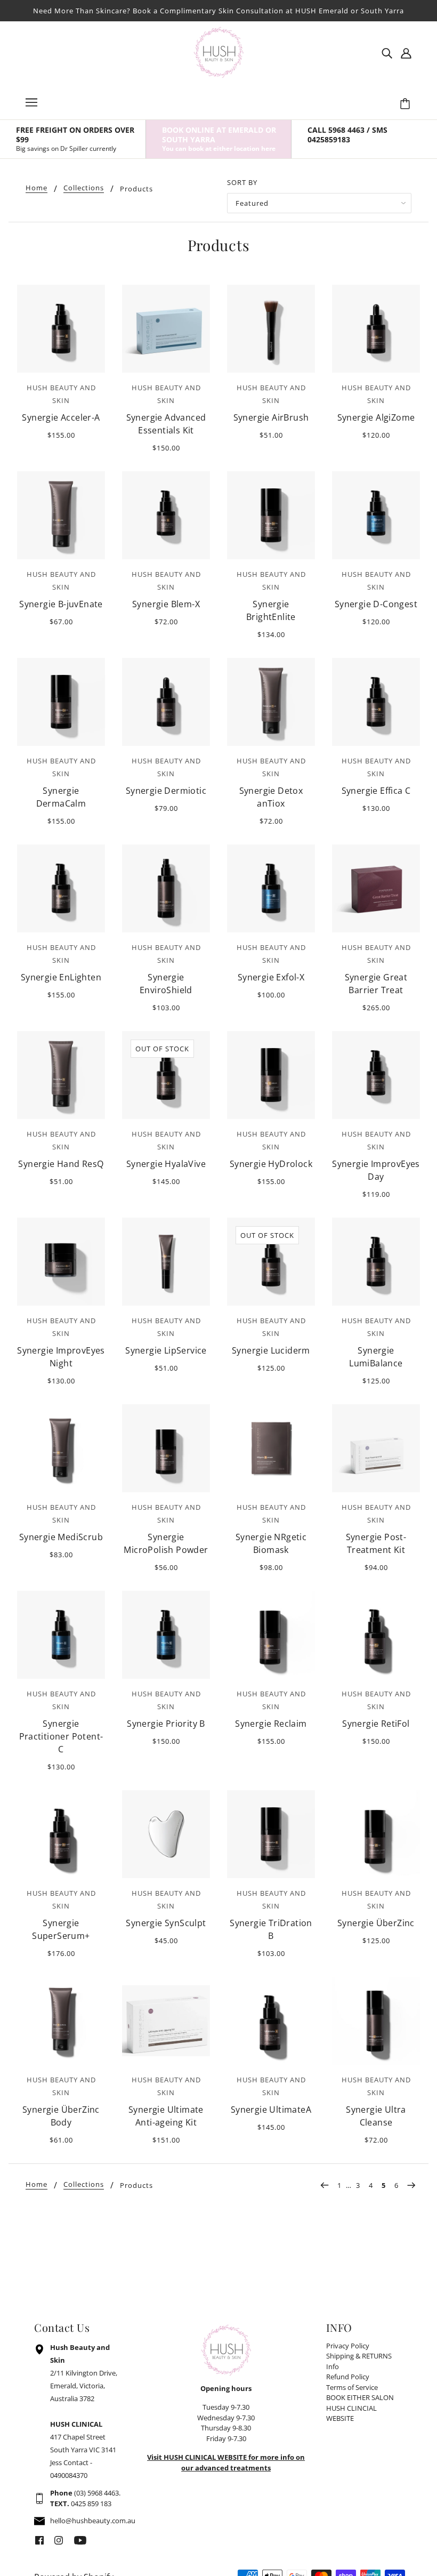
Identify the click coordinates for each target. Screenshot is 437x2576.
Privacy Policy (348, 2346)
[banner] (218, 51)
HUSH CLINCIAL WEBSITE (351, 2413)
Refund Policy (348, 2377)
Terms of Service (352, 2387)
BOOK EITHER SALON (360, 2397)
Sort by (242, 182)
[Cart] (407, 104)
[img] (387, 52)
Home (37, 188)
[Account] (406, 52)
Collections (84, 188)
